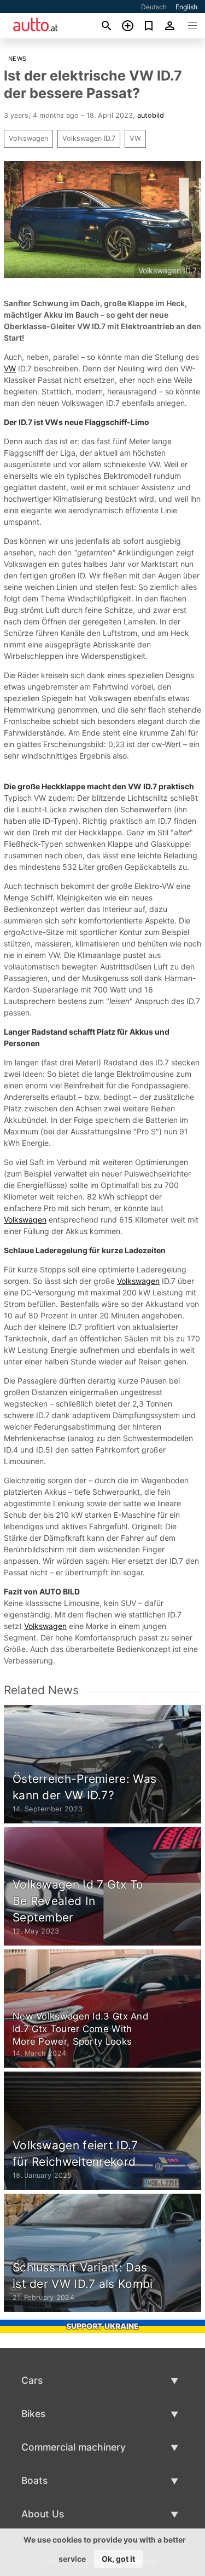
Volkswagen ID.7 (89, 138)
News (17, 59)
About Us (43, 2514)
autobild (151, 115)
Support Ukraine (102, 2326)
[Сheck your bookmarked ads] (149, 26)
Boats (34, 2480)
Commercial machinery (74, 2447)
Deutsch (154, 7)
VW (135, 138)
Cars (32, 2380)
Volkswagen (28, 138)
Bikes (33, 2414)
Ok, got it (118, 2559)
